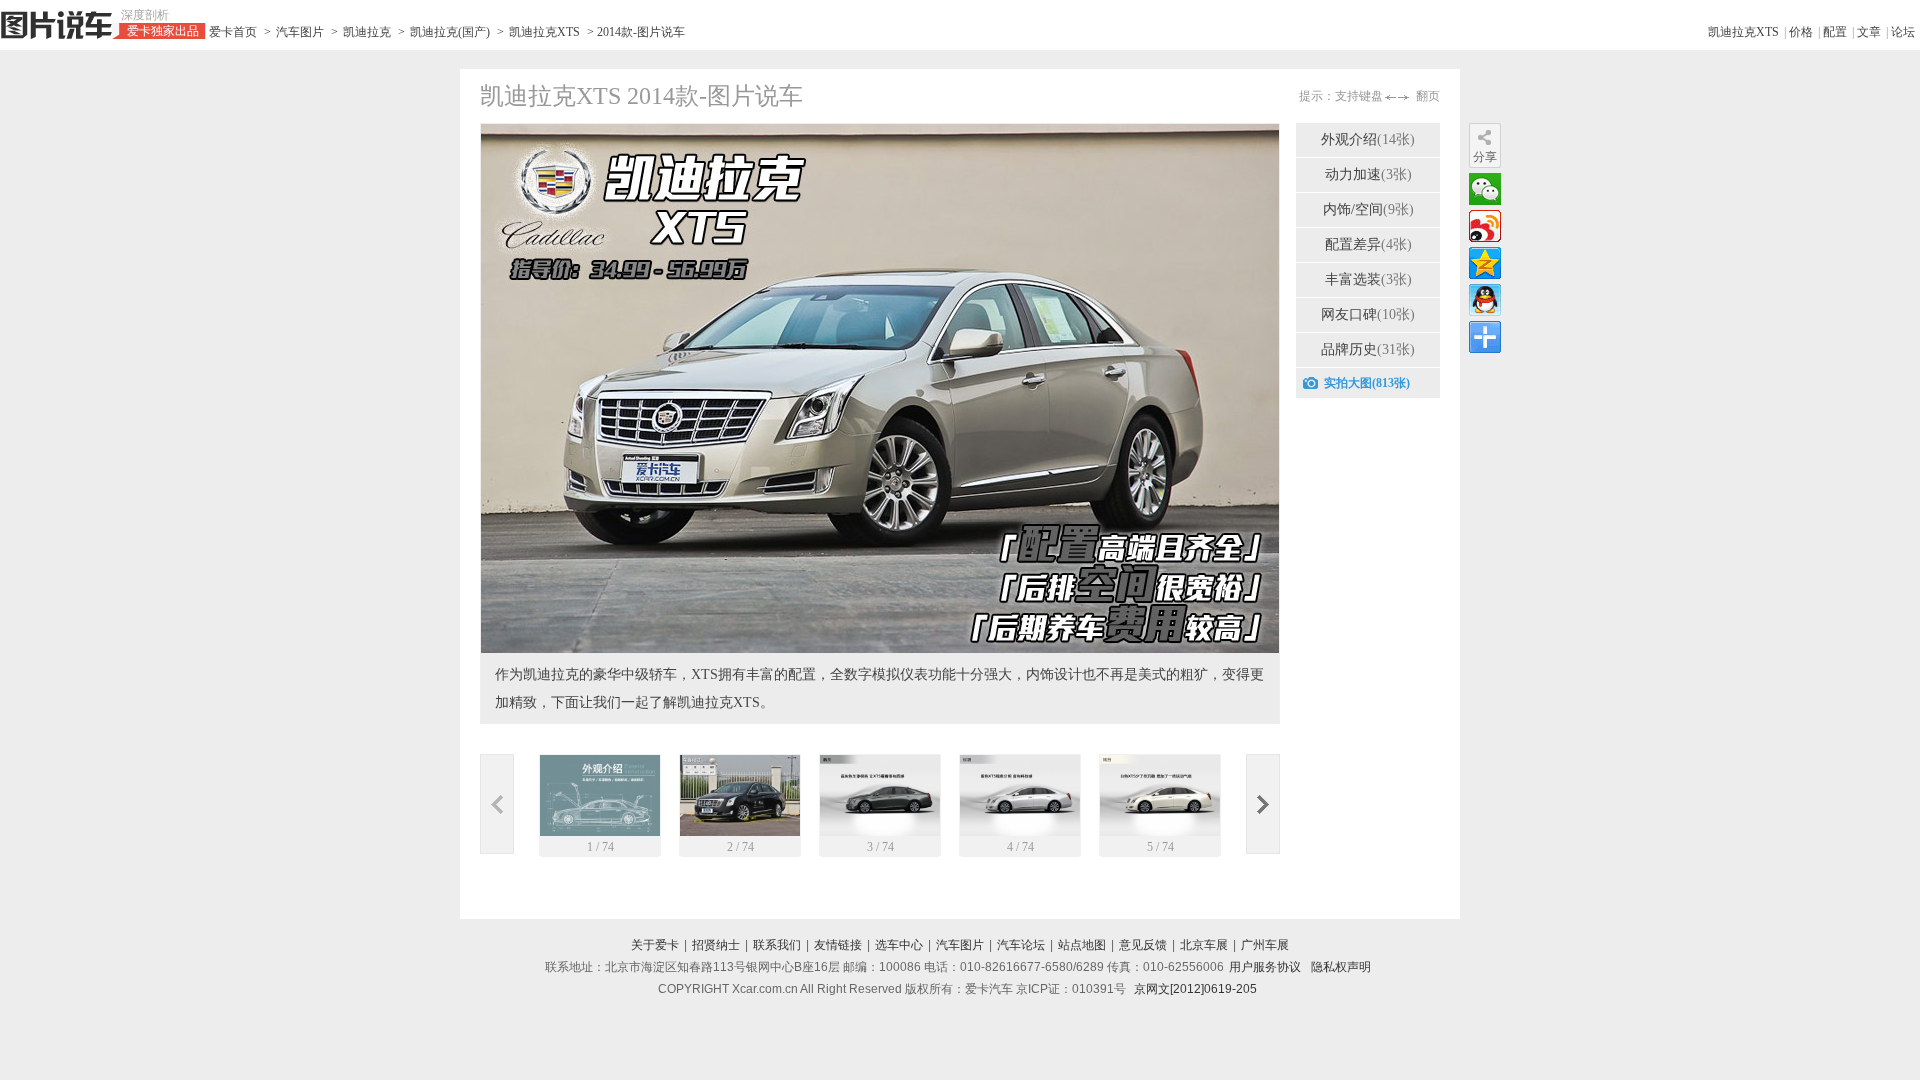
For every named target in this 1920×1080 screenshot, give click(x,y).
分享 (1485, 157)
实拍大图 (1367, 383)
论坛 (1903, 32)
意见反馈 (1143, 945)
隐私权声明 (1341, 967)
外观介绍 (1368, 139)
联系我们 (777, 945)
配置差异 (1368, 244)
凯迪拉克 (367, 32)
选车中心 (899, 945)
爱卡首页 (233, 32)
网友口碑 (1368, 314)
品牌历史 (1368, 349)
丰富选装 (1368, 279)
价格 (1801, 32)
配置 (1835, 32)
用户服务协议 (1265, 967)
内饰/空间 (1368, 209)
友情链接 (838, 945)
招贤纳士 (716, 945)
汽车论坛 (1021, 945)
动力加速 (1368, 174)
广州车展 (1265, 945)
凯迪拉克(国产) (450, 32)
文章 (1869, 32)
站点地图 (1082, 945)
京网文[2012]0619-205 (1195, 989)
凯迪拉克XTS (544, 32)
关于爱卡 (655, 945)
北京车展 (1204, 945)
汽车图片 (300, 32)
